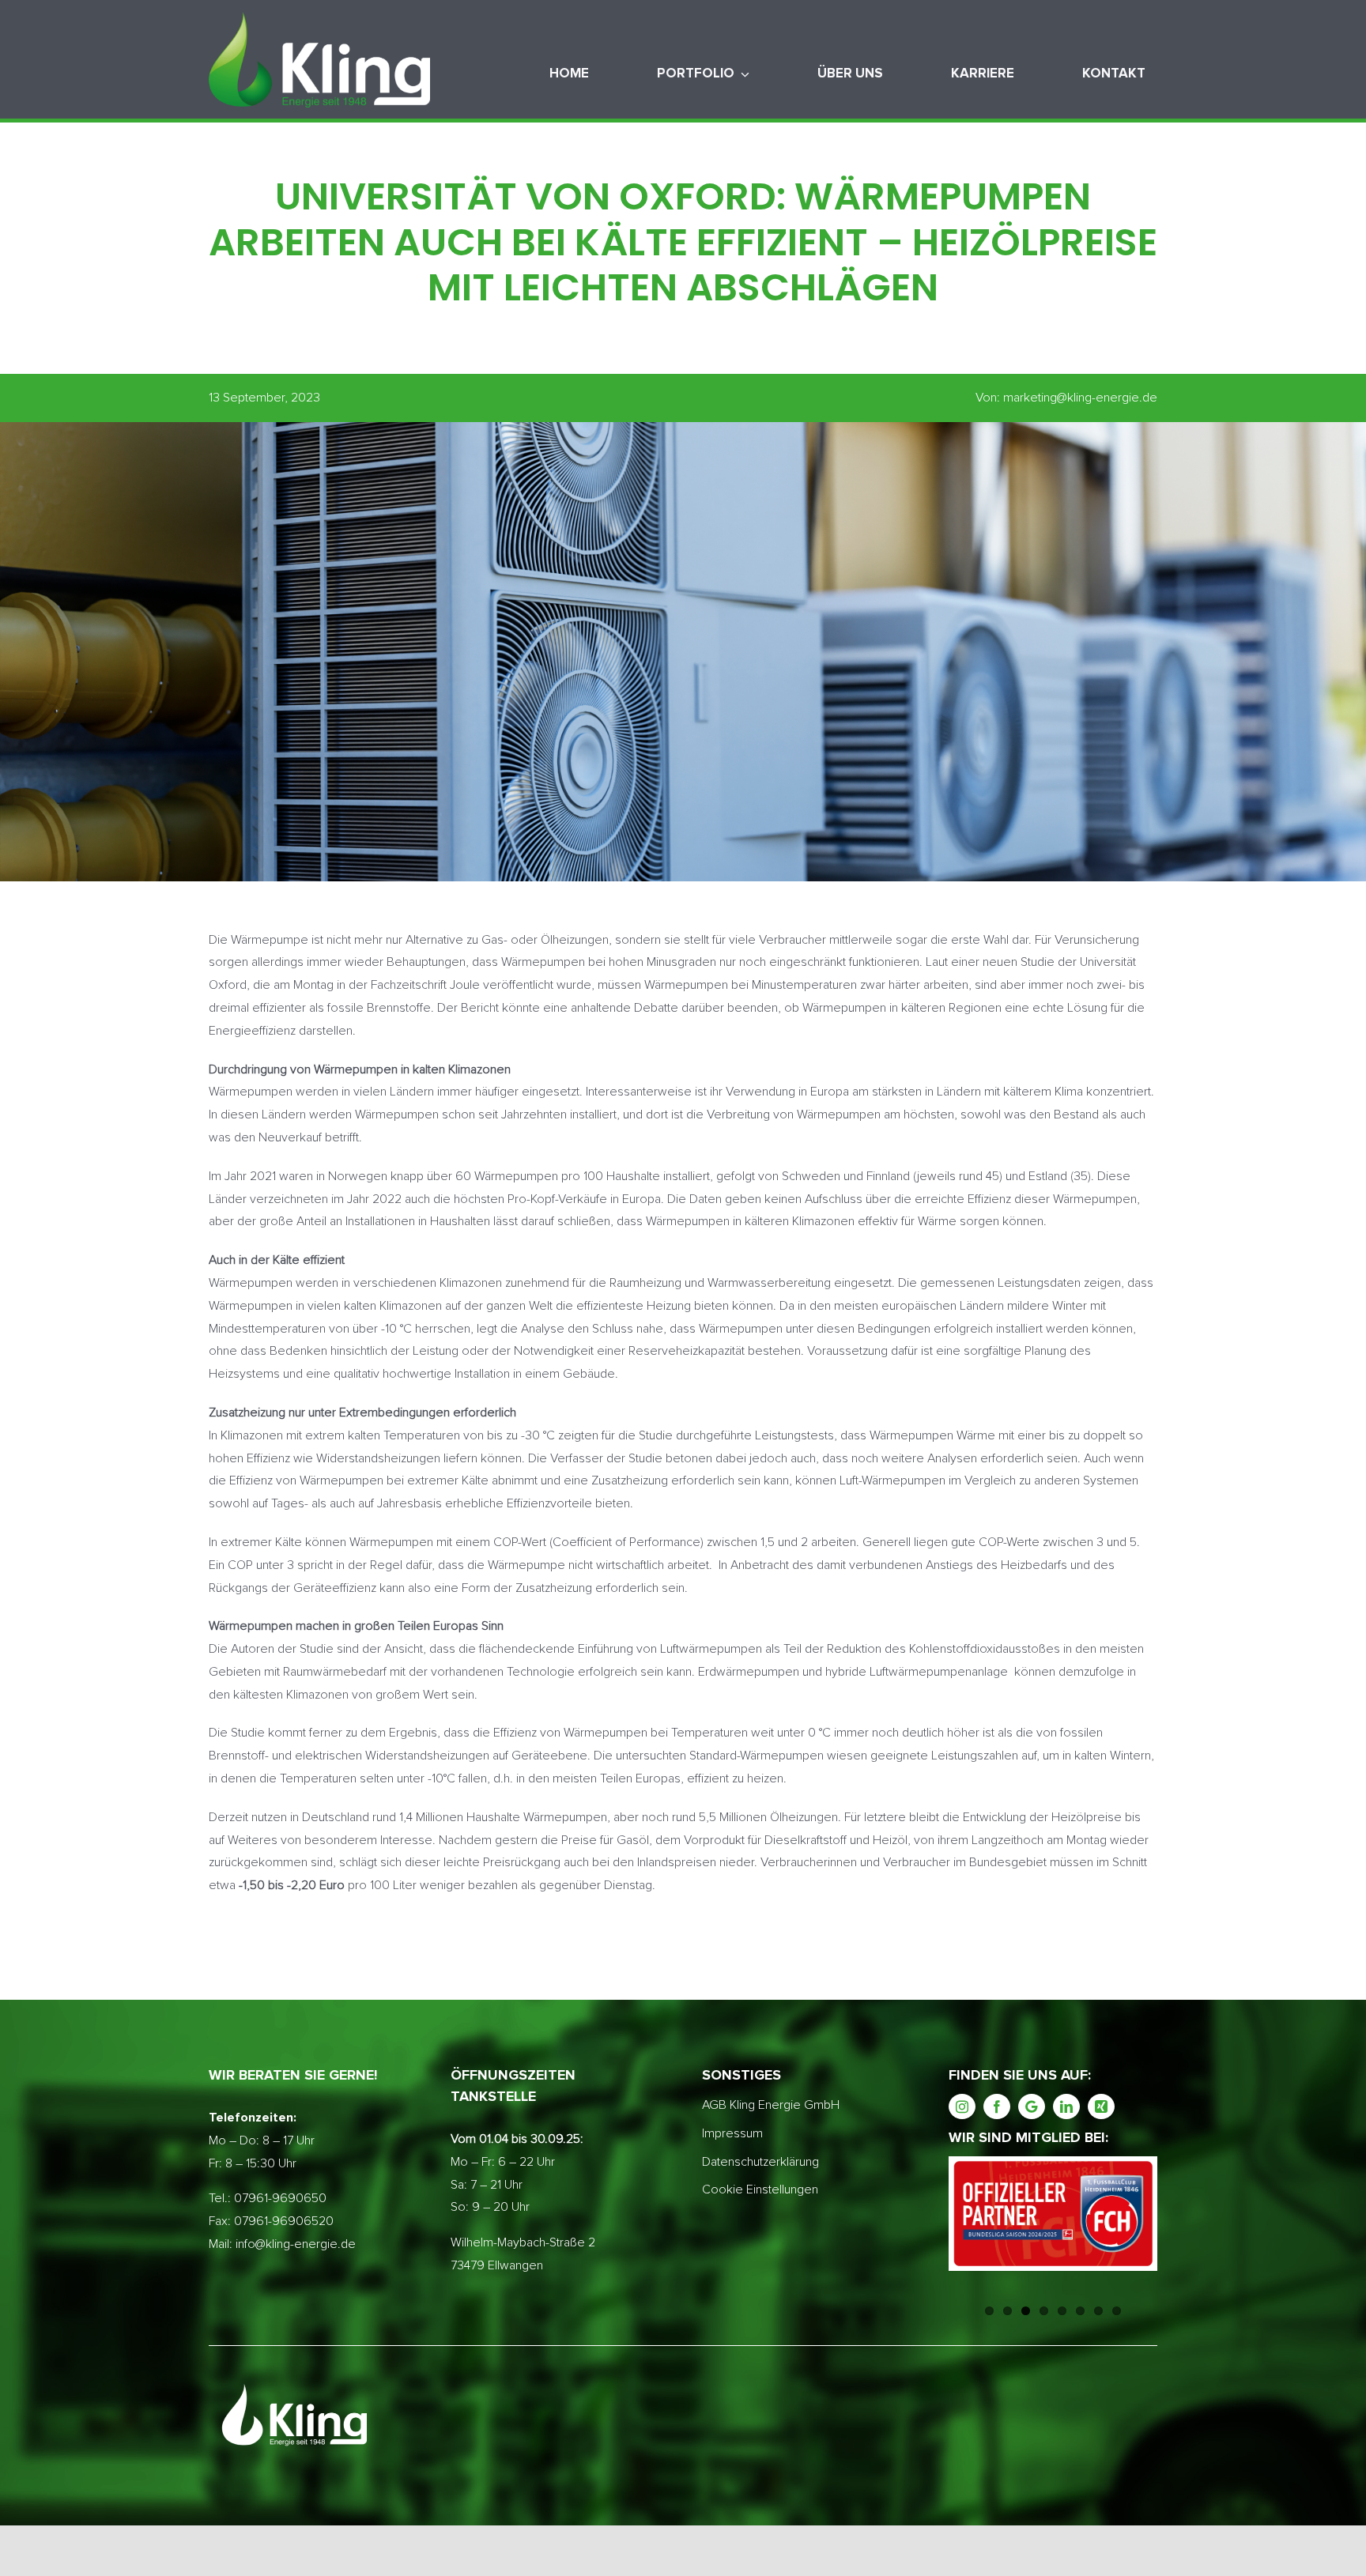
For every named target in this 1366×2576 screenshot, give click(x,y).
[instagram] (962, 2106)
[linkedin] (1066, 2106)
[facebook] (997, 2106)
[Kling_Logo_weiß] (319, 18)
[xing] (1101, 2106)
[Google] (1032, 2106)
